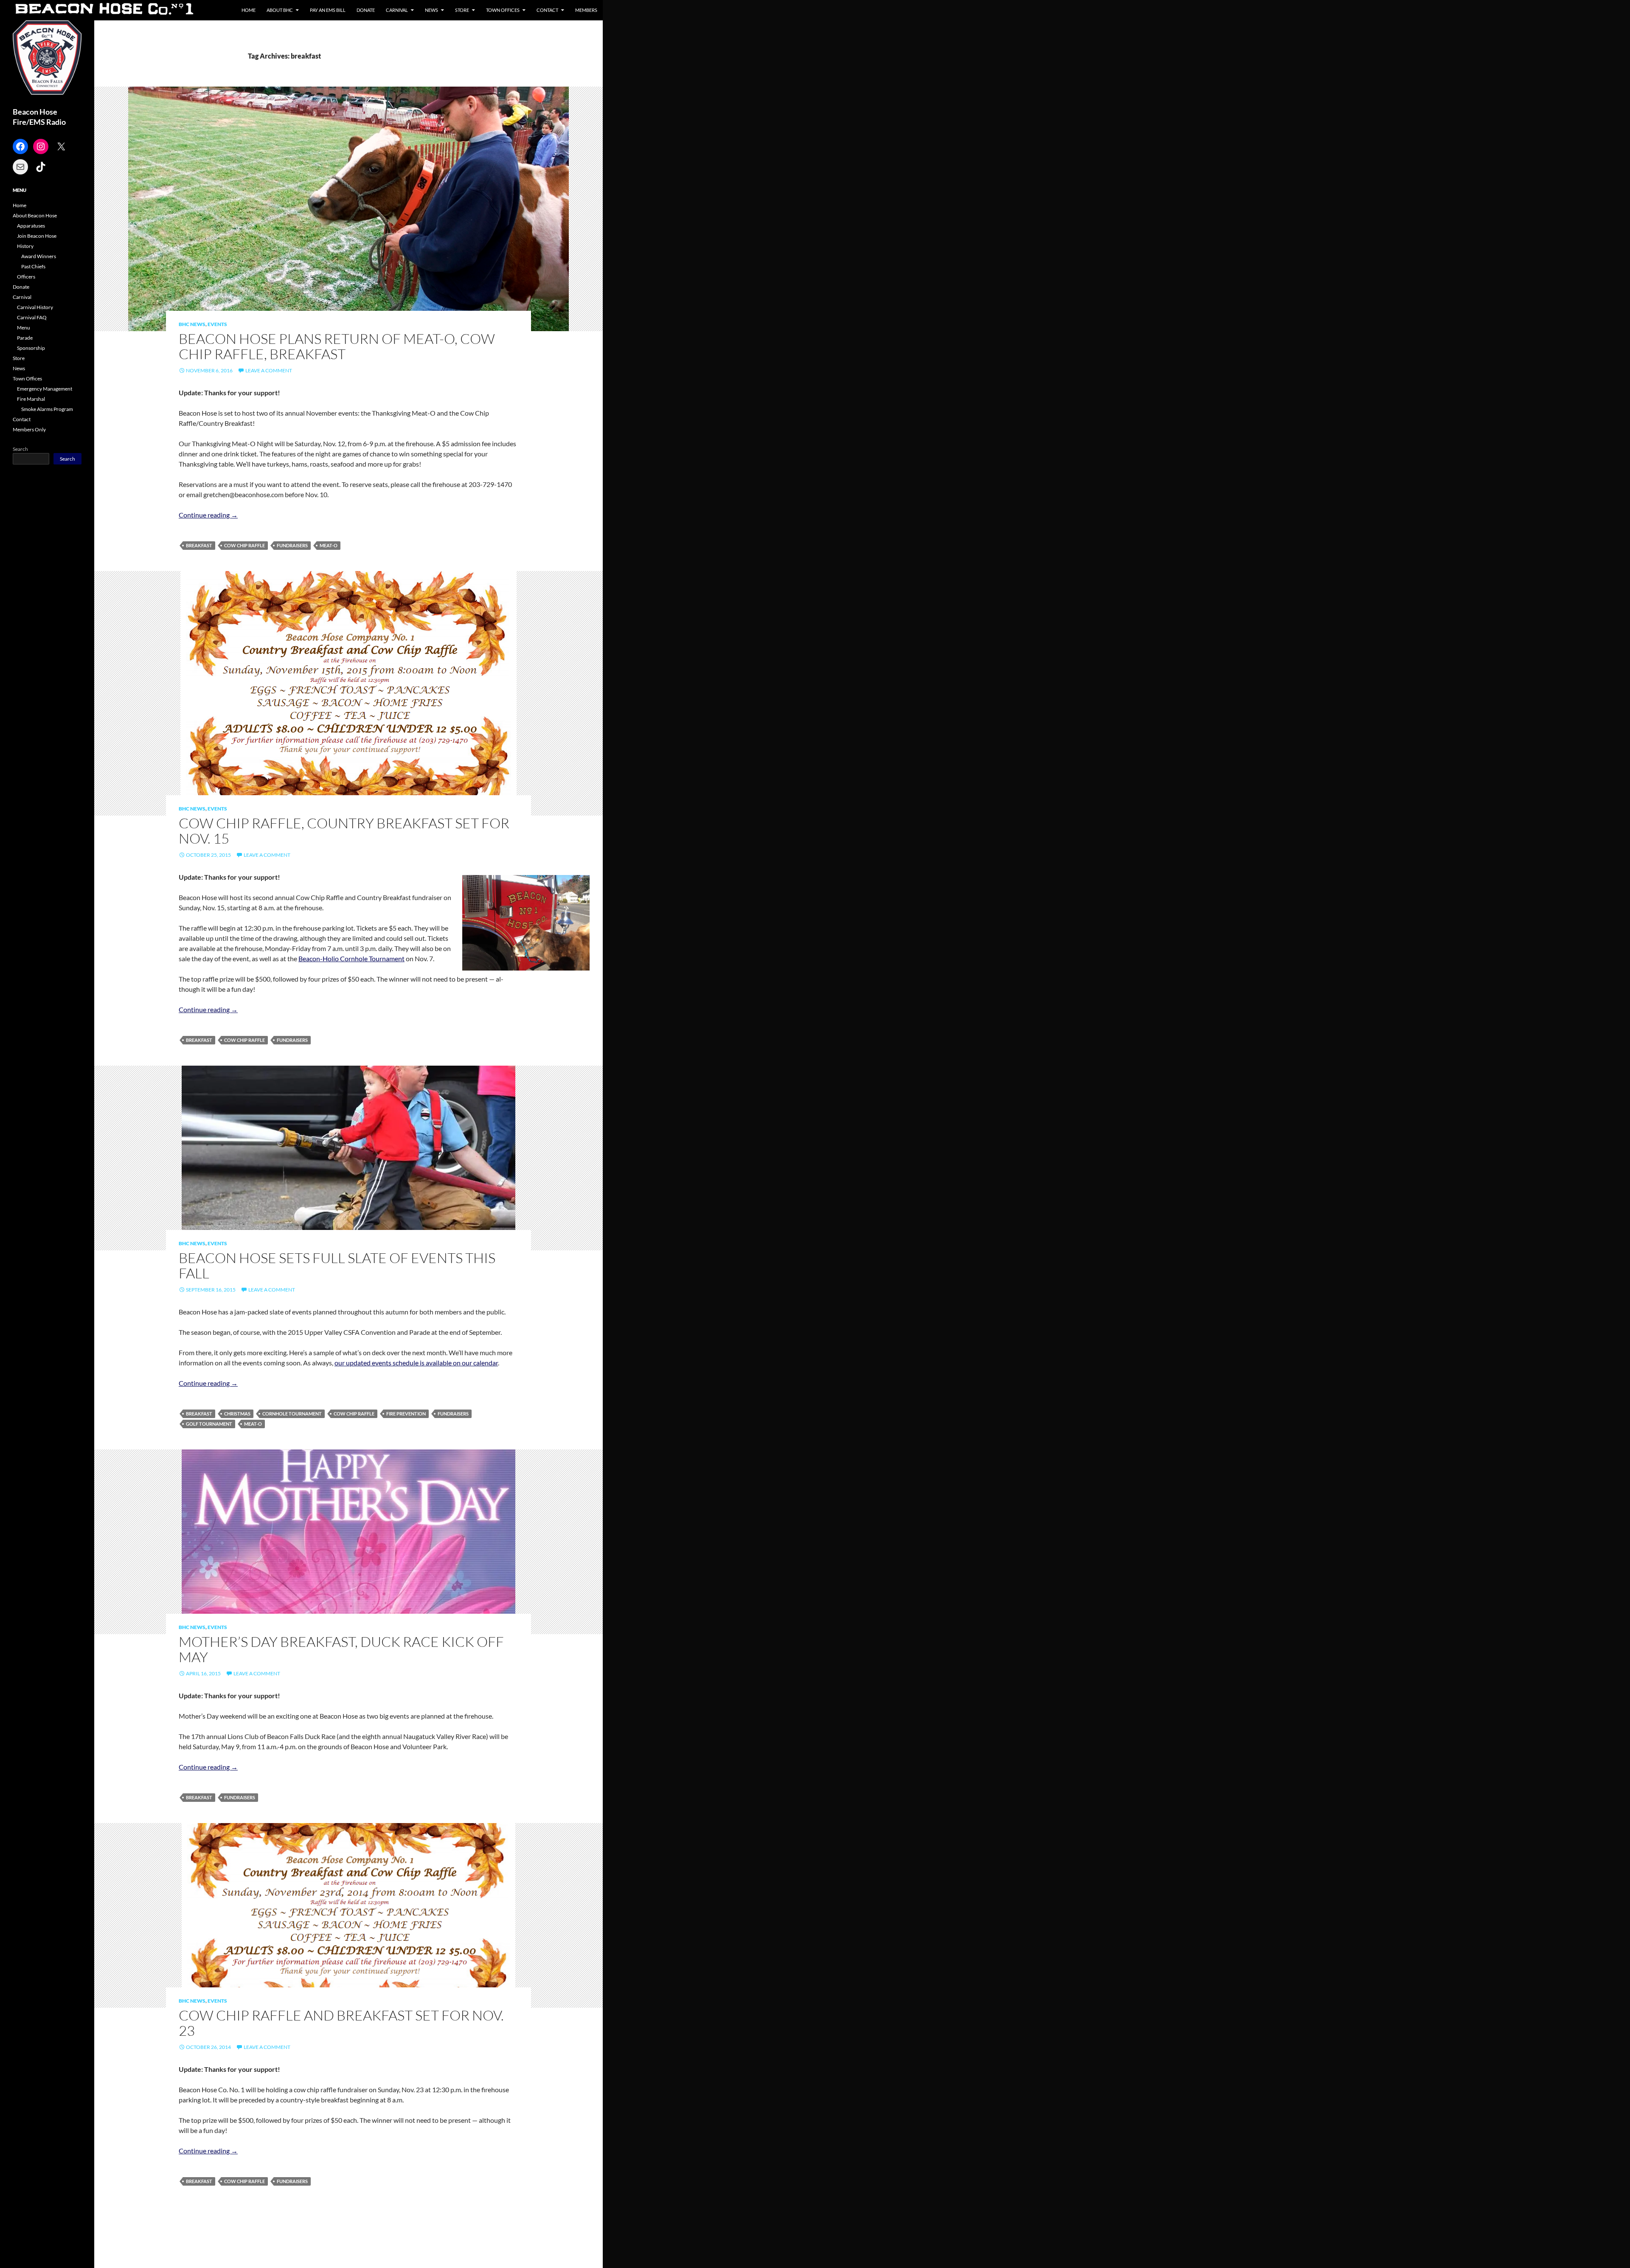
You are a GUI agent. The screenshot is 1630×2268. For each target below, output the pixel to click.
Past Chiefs (33, 266)
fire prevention (406, 1414)
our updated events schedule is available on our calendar (416, 1363)
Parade (25, 338)
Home (249, 10)
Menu (24, 328)
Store (462, 10)
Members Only (29, 429)
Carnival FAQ (32, 317)
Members (586, 10)
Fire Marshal (31, 399)
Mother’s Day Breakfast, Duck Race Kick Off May (341, 1649)
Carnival (397, 10)
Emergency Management (45, 389)
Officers (26, 277)
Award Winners (39, 256)
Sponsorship (31, 348)
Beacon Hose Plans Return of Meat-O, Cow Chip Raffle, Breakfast (337, 346)
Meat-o (329, 545)
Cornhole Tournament (292, 1414)
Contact (547, 10)
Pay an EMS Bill (328, 10)
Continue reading (208, 515)
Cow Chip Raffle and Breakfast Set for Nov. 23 (341, 2023)
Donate (366, 10)
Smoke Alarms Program (47, 409)
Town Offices (503, 10)
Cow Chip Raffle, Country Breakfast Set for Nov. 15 (344, 831)
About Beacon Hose (35, 215)
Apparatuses (31, 226)
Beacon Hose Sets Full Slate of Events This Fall (337, 1265)
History (25, 246)
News (431, 10)
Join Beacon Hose (37, 236)
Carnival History (35, 307)
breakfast (199, 545)
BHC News (192, 324)
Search (20, 449)
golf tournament (209, 1424)
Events (217, 324)
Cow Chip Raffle (244, 545)
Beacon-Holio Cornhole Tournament (351, 958)
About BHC (280, 10)
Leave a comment (269, 370)
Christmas (237, 1414)
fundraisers (292, 545)
